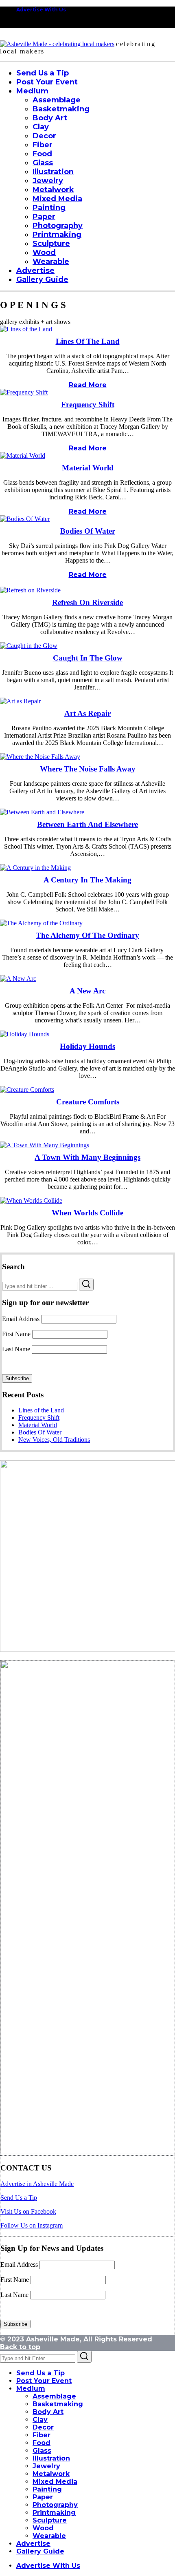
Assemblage (54, 2396)
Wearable (49, 2536)
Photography (55, 2505)
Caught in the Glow (88, 658)
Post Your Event (44, 2381)
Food (42, 2443)
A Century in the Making (87, 880)
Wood (43, 2528)
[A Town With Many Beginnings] (45, 1145)
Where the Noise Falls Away (88, 769)
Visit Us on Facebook (28, 2211)
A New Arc (87, 991)
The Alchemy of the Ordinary (87, 935)
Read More (88, 385)
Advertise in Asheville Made (37, 2184)
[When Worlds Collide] (31, 1200)
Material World (88, 468)
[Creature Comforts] (27, 1090)
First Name (16, 1334)
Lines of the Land (88, 341)
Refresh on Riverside (87, 602)
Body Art (48, 2412)
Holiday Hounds (87, 1046)
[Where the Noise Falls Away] (40, 757)
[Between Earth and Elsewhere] (42, 812)
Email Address (21, 1319)
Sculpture (50, 2520)
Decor (43, 2427)
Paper (43, 2497)
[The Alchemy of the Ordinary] (41, 923)
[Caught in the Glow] (29, 646)
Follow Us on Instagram (32, 2225)
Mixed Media (55, 2482)
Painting (47, 2489)
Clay (40, 2420)
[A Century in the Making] (35, 868)
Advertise (33, 2544)
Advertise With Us (41, 10)
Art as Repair (87, 713)
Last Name (16, 1349)
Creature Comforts (88, 1102)
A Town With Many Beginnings (87, 1157)
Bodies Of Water (88, 531)
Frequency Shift (88, 405)
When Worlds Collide (87, 1213)
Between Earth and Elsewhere (87, 824)
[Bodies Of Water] (25, 519)
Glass (42, 2451)
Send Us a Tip (19, 2198)
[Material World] (23, 456)
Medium (31, 2389)
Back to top (20, 2347)
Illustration (51, 2458)
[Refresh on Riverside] (30, 590)
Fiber (42, 2435)
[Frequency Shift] (24, 392)
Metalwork (51, 2474)
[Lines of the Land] (26, 329)
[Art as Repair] (20, 701)
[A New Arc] (18, 979)
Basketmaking (58, 2404)
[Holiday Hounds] (25, 1034)
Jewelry (46, 2466)
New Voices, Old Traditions (54, 1440)
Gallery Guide (40, 2551)
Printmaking (54, 2513)
